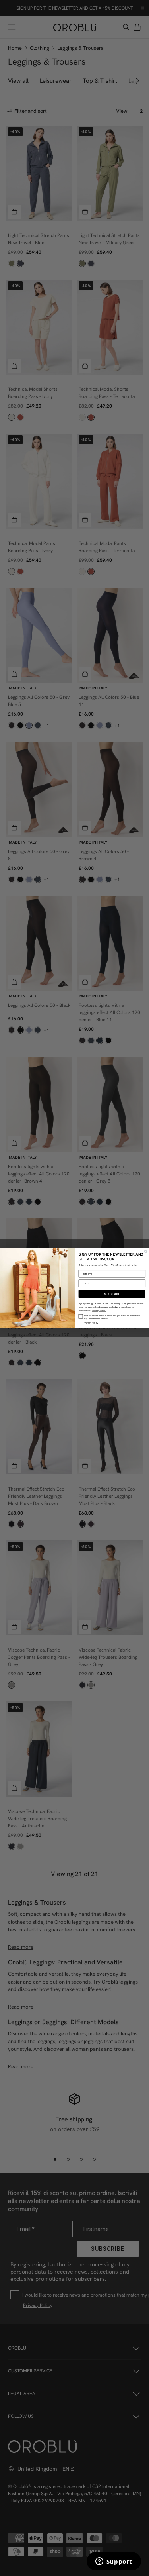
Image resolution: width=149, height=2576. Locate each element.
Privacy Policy (99, 1310)
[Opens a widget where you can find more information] (114, 2562)
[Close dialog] (146, 1251)
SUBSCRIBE (112, 1294)
